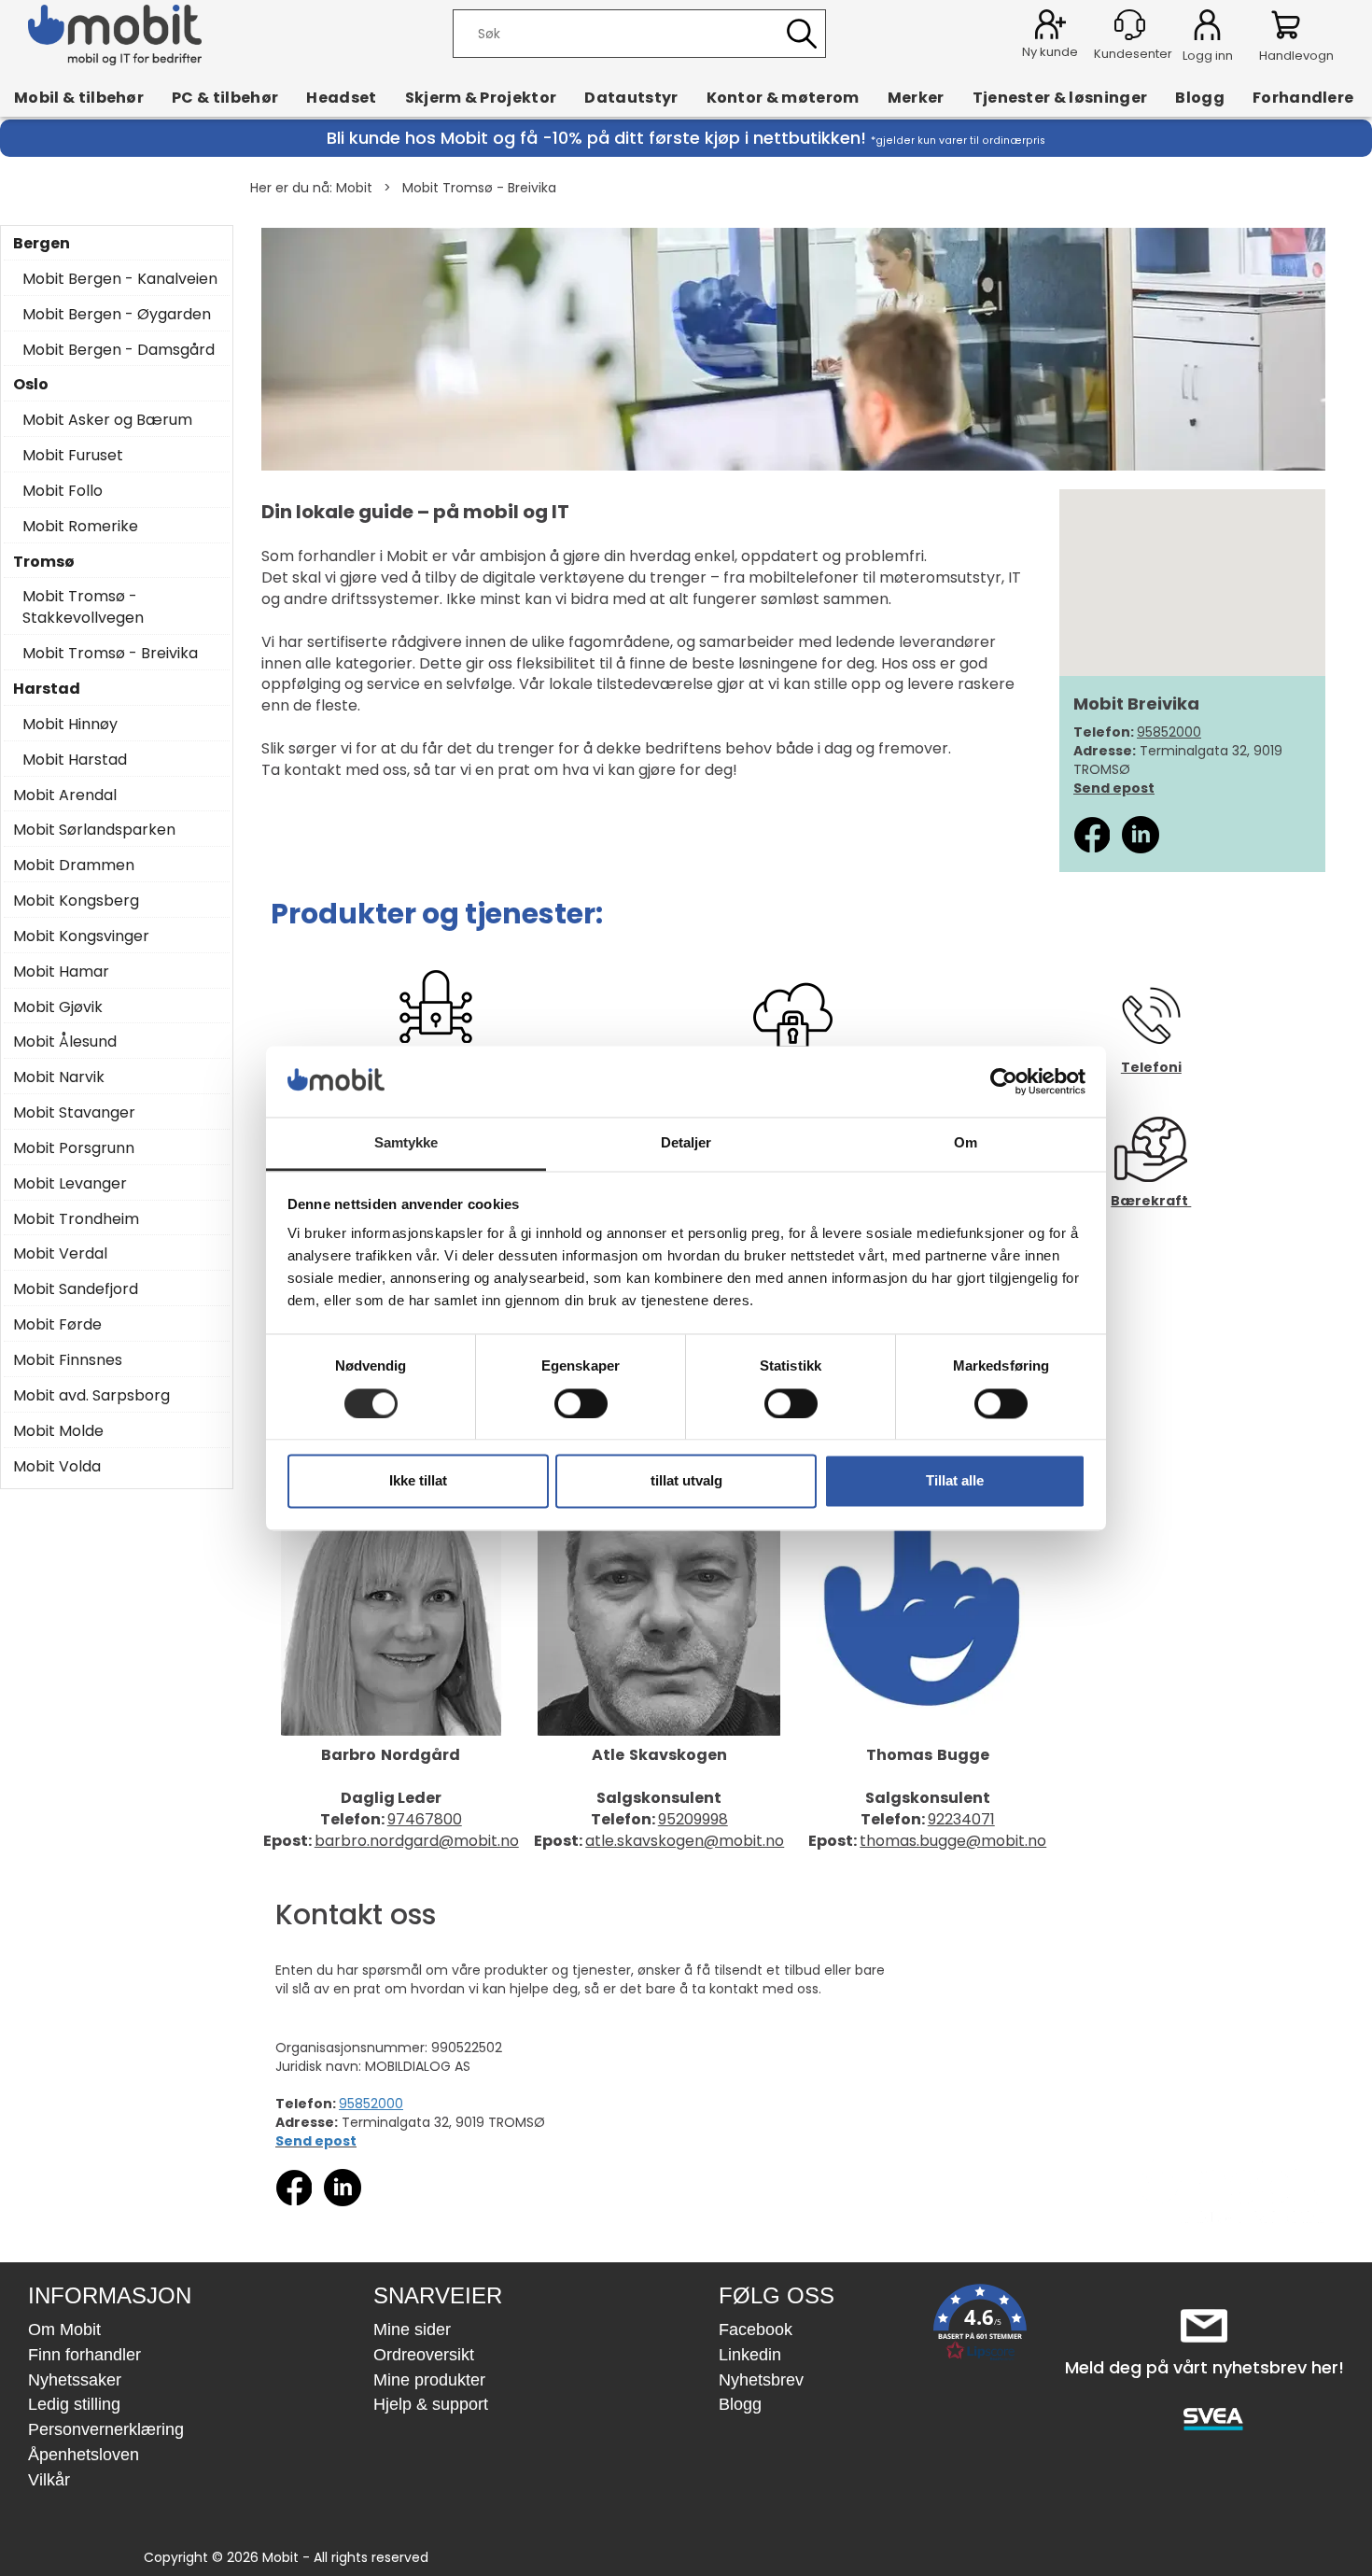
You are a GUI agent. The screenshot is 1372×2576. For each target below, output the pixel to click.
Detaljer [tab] (686, 1143)
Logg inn (1207, 28)
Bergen (42, 244)
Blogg (1200, 97)
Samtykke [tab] (406, 1143)
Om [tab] (966, 1143)
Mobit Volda (57, 1467)
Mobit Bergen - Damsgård (119, 350)
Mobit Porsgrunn (74, 1148)
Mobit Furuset (73, 456)
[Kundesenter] (1130, 25)
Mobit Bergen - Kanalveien (120, 279)
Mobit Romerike (80, 527)
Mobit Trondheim (76, 1219)
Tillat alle (955, 1481)
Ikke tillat (418, 1481)
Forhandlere (1303, 97)
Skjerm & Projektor (481, 97)
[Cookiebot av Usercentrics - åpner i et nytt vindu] (1004, 1081)
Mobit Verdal (60, 1254)
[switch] (581, 1403)
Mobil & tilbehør (79, 97)
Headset (341, 97)
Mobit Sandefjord (76, 1289)
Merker (916, 97)
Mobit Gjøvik (58, 1007)
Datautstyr (631, 97)
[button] (980, 2326)
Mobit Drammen (74, 866)
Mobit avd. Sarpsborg (91, 1396)
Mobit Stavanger (74, 1113)
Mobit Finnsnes (68, 1360)
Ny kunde (1050, 52)
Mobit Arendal (65, 795)
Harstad (47, 689)
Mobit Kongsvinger (81, 936)
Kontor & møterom (783, 97)
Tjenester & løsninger (1060, 97)
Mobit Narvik (59, 1077)
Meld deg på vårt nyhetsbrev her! (1204, 2367)
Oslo (31, 385)
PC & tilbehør (225, 97)
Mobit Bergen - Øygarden (117, 315)
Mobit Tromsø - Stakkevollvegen (83, 607)
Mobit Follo (63, 491)
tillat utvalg (686, 1481)
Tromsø (44, 562)
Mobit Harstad (75, 760)
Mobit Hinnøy (70, 725)
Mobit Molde (58, 1431)
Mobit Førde (57, 1325)
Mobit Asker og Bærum (107, 420)
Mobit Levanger (70, 1184)
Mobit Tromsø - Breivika (479, 188)
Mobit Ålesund (65, 1042)
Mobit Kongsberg (76, 901)
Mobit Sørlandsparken (94, 830)
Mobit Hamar (61, 972)
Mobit (354, 188)
